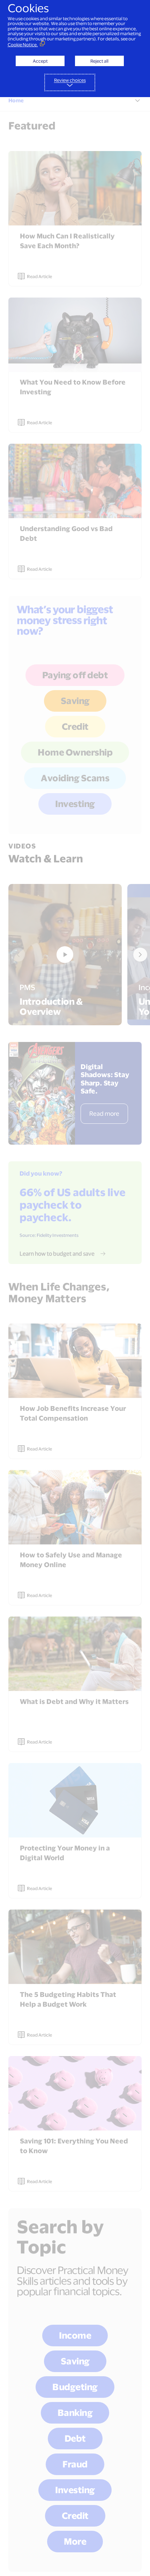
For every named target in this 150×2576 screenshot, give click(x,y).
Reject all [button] (99, 61)
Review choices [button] (70, 80)
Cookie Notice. (23, 45)
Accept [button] (40, 61)
